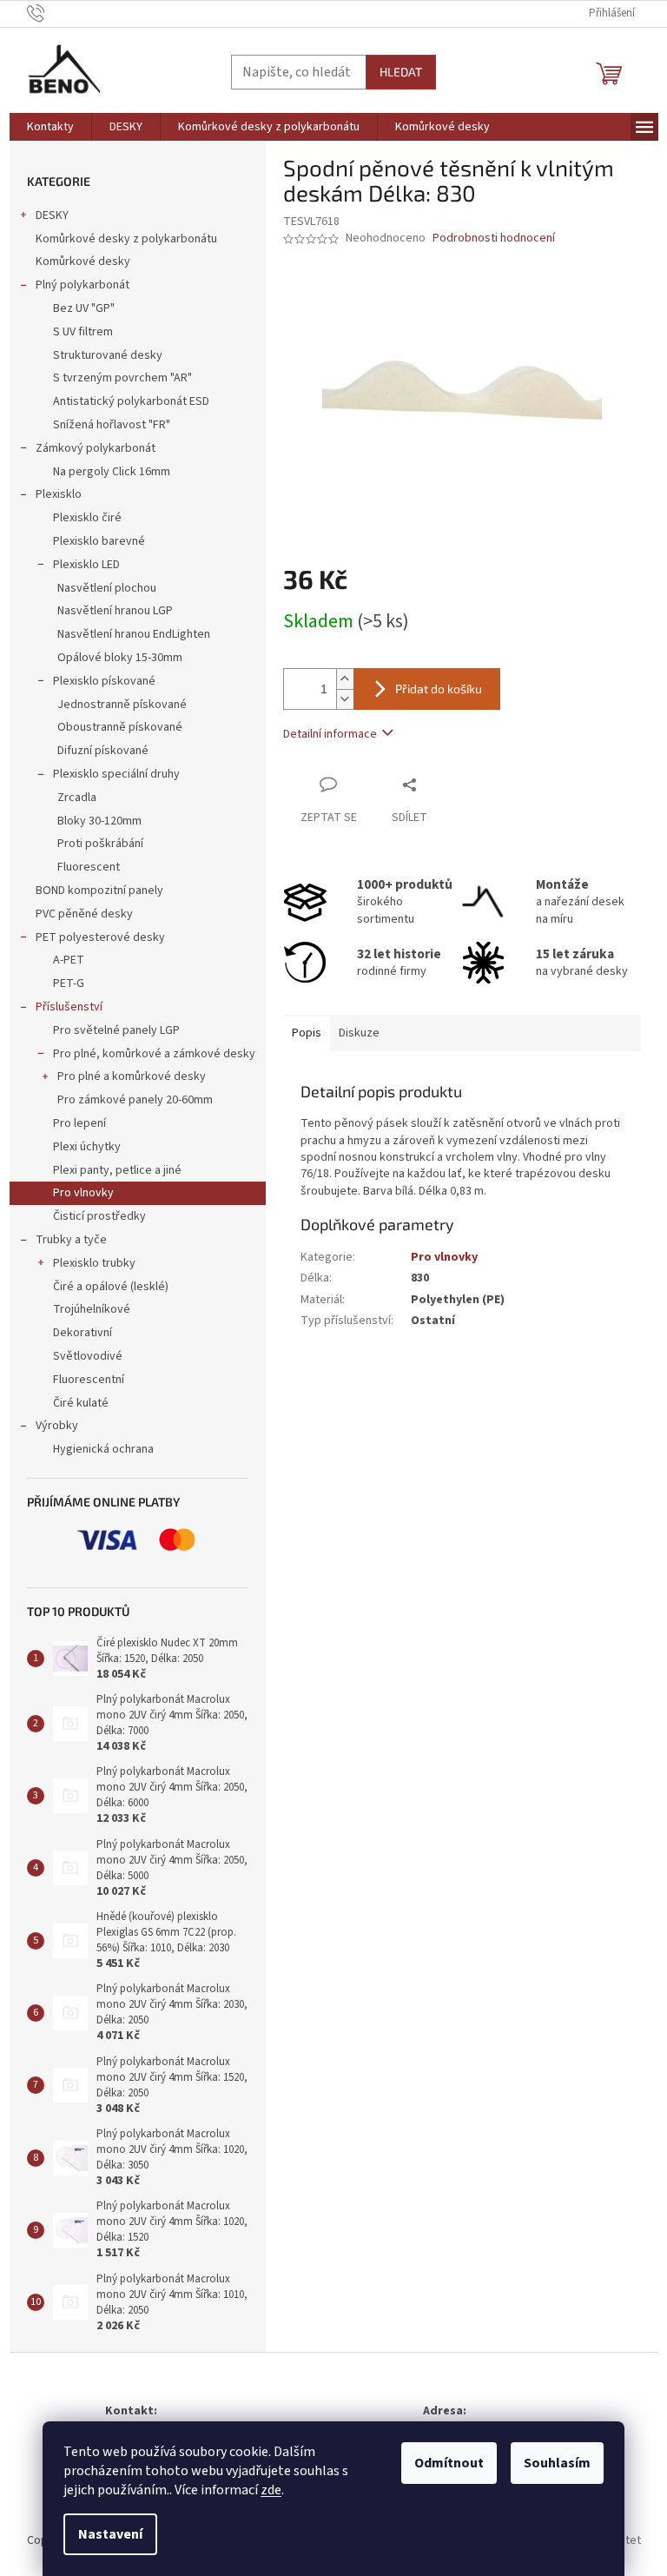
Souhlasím (557, 2463)
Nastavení (110, 2534)
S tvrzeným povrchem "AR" (122, 378)
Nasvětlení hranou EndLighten (134, 634)
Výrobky (57, 1426)
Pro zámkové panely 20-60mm (135, 1100)
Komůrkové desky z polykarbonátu (126, 239)
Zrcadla (77, 798)
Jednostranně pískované (122, 705)
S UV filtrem (83, 332)
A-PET (69, 960)
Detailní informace (330, 734)
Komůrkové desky (83, 262)
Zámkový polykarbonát (96, 448)
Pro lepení (79, 1123)
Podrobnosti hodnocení (494, 238)
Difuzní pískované (103, 751)
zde (271, 2490)
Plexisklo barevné (99, 541)
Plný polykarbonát (83, 285)
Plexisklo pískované (104, 681)
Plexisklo (59, 494)
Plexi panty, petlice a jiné (117, 1170)
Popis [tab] (307, 1033)
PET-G (69, 983)
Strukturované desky (108, 355)
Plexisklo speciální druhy (116, 774)
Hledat (401, 72)
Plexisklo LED (86, 565)
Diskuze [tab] (359, 1033)
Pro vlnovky (83, 1193)
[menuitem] (50, 127)
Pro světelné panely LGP (116, 1030)
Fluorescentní (89, 1380)
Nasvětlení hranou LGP (115, 611)
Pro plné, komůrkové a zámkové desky (154, 1054)
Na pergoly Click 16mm (112, 472)
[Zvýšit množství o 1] (345, 679)
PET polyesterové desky (100, 937)
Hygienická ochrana (103, 1449)
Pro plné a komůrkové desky (132, 1076)
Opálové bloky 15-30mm (120, 658)
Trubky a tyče (71, 1240)
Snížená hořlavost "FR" (112, 425)
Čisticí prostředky (99, 1216)
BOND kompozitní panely (99, 891)
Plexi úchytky (87, 1147)
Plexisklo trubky (94, 1263)
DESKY (52, 215)
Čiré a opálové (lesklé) (111, 1287)
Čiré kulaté (81, 1403)
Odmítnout (449, 2463)
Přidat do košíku (439, 689)
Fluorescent (89, 867)
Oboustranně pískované (120, 727)
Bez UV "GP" (84, 308)
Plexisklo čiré (87, 518)
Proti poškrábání (100, 844)
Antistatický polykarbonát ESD (131, 401)
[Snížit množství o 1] (345, 699)
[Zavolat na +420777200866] (53, 13)
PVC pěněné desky (84, 914)
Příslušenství (69, 1007)
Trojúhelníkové (92, 1309)
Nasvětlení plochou (107, 588)
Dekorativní (83, 1333)
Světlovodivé (88, 1356)
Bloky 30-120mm (99, 821)
